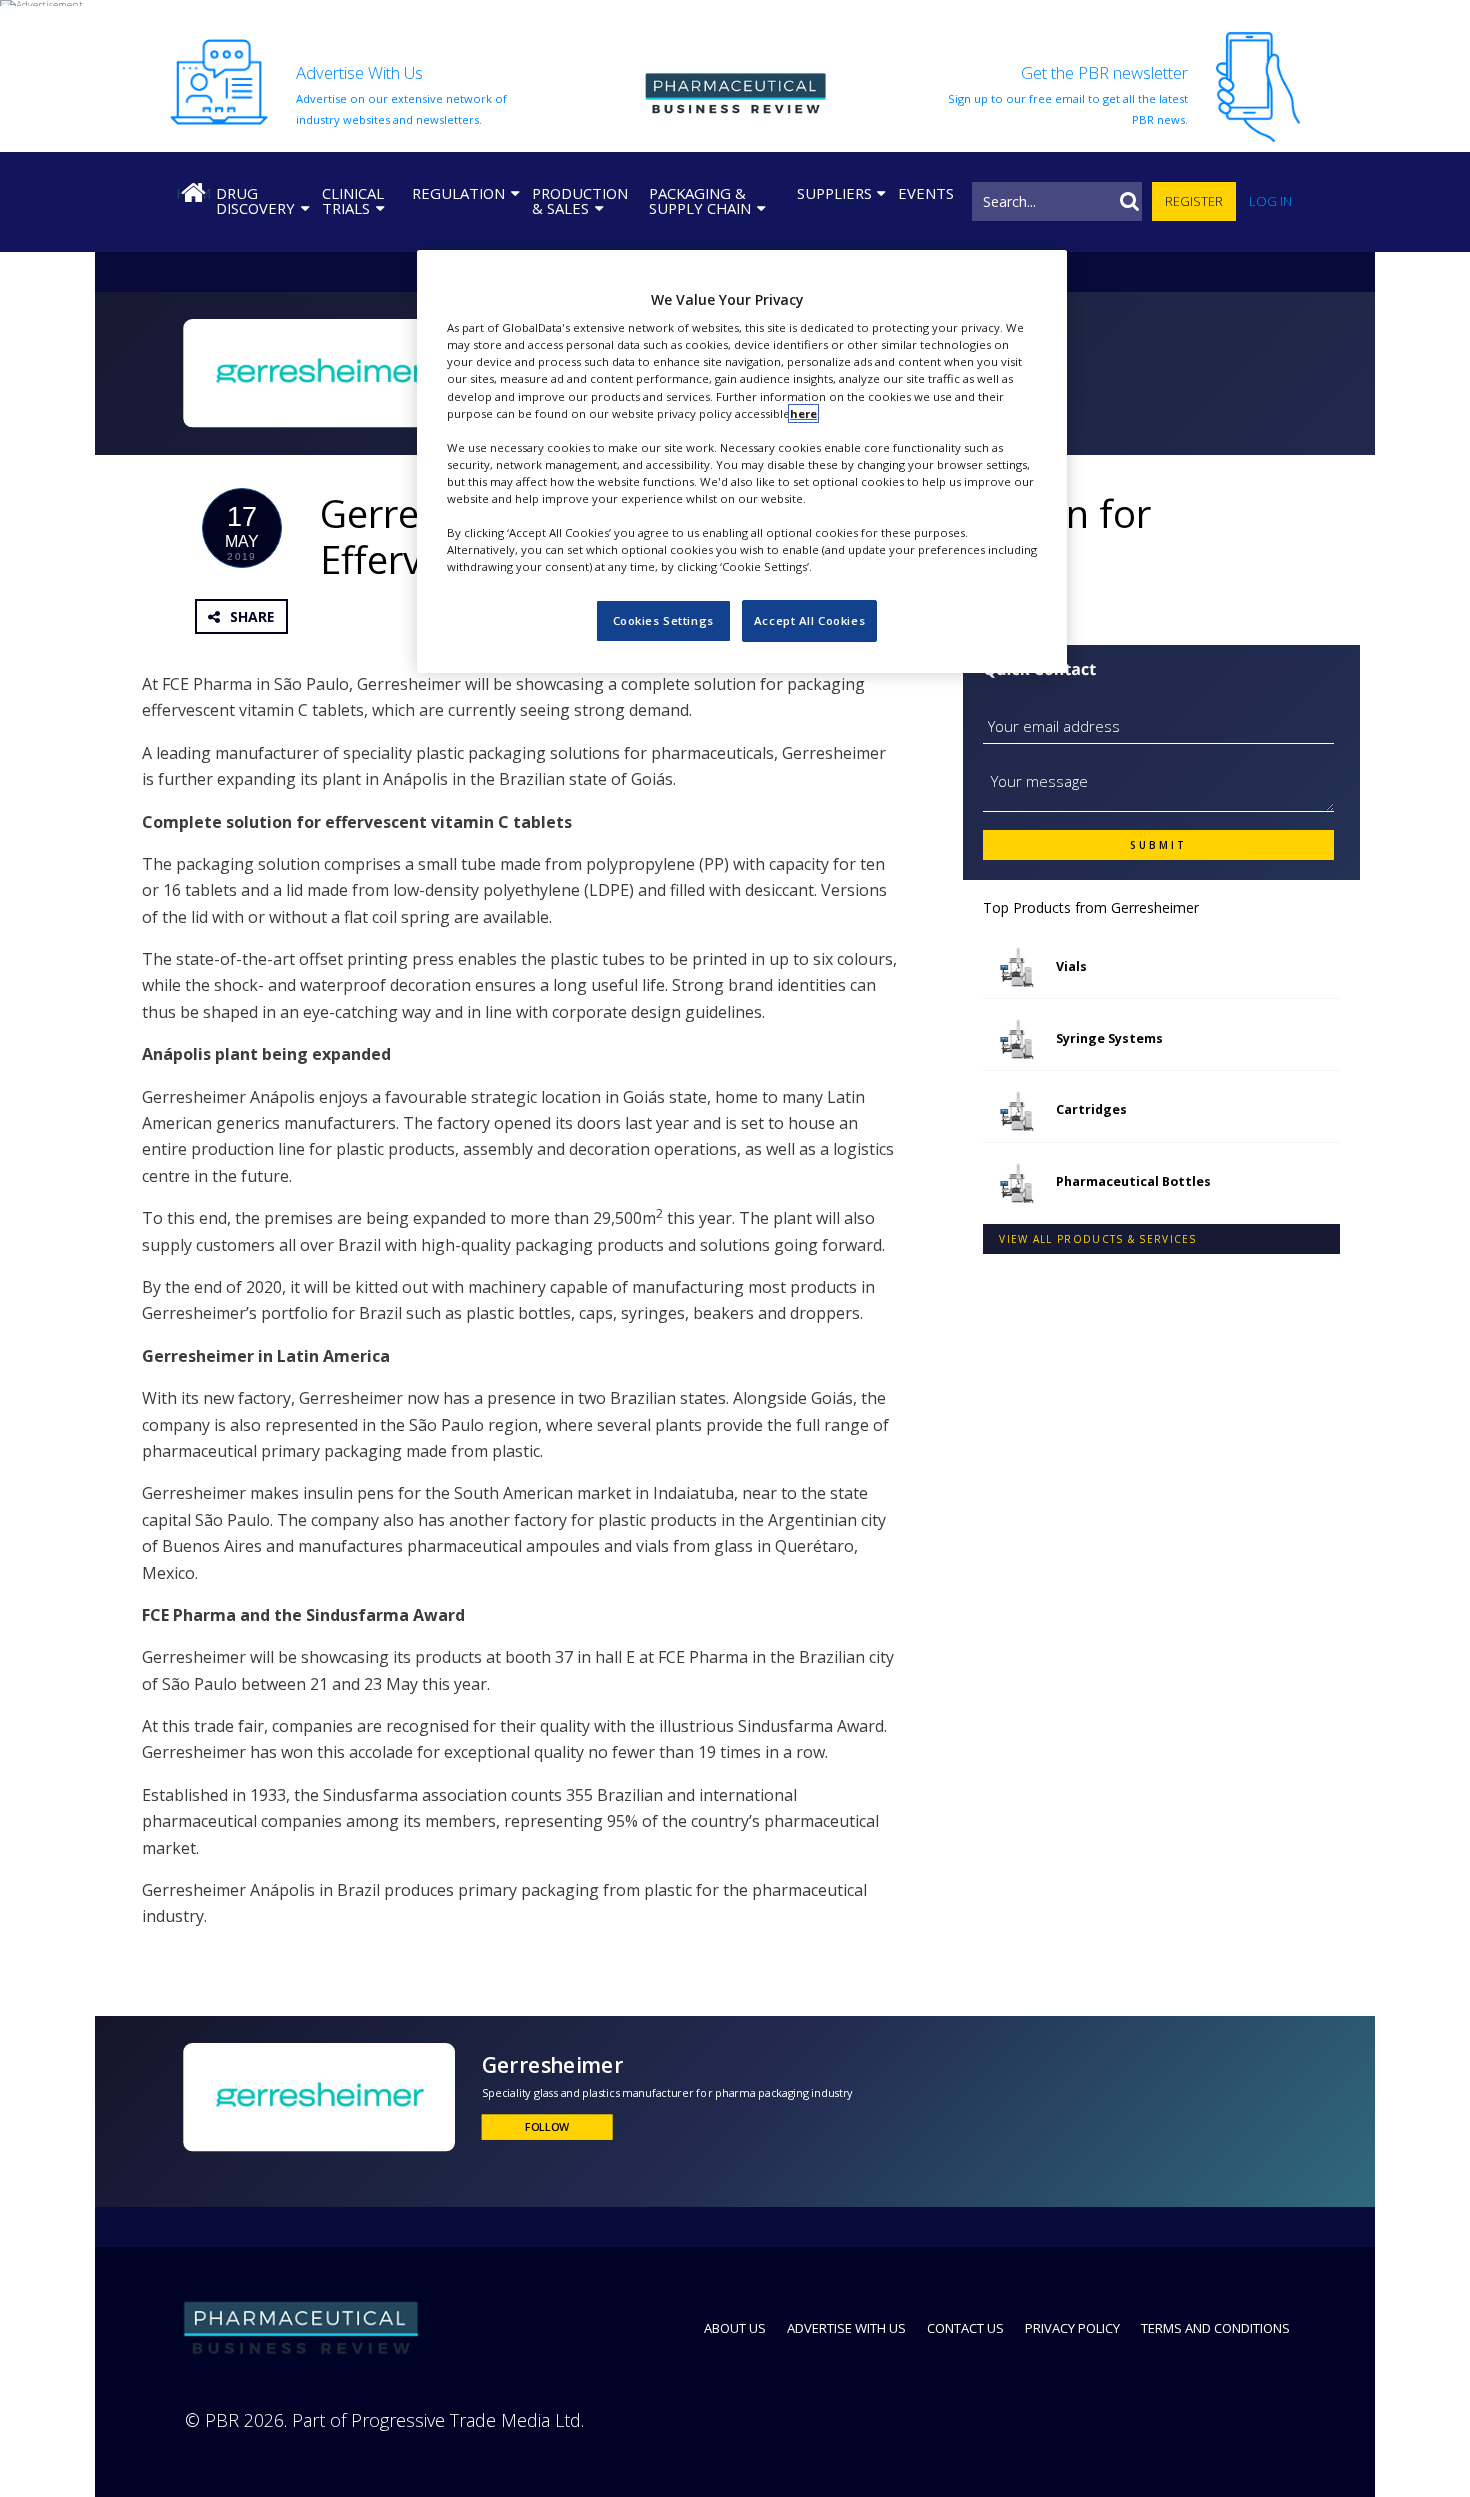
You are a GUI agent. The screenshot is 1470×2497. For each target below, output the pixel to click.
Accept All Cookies (809, 620)
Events (926, 193)
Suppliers (834, 193)
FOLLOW (547, 2127)
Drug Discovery (255, 200)
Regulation (458, 193)
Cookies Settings (663, 620)
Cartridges (1091, 1109)
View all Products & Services (1097, 1239)
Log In (1270, 201)
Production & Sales (580, 200)
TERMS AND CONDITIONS (1215, 2328)
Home (193, 193)
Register (1194, 201)
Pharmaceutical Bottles (1133, 1181)
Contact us (965, 2328)
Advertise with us (846, 2328)
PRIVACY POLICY (1072, 2328)
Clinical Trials (353, 200)
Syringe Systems (1109, 1038)
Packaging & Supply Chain (700, 200)
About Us (735, 2328)
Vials (1071, 966)
